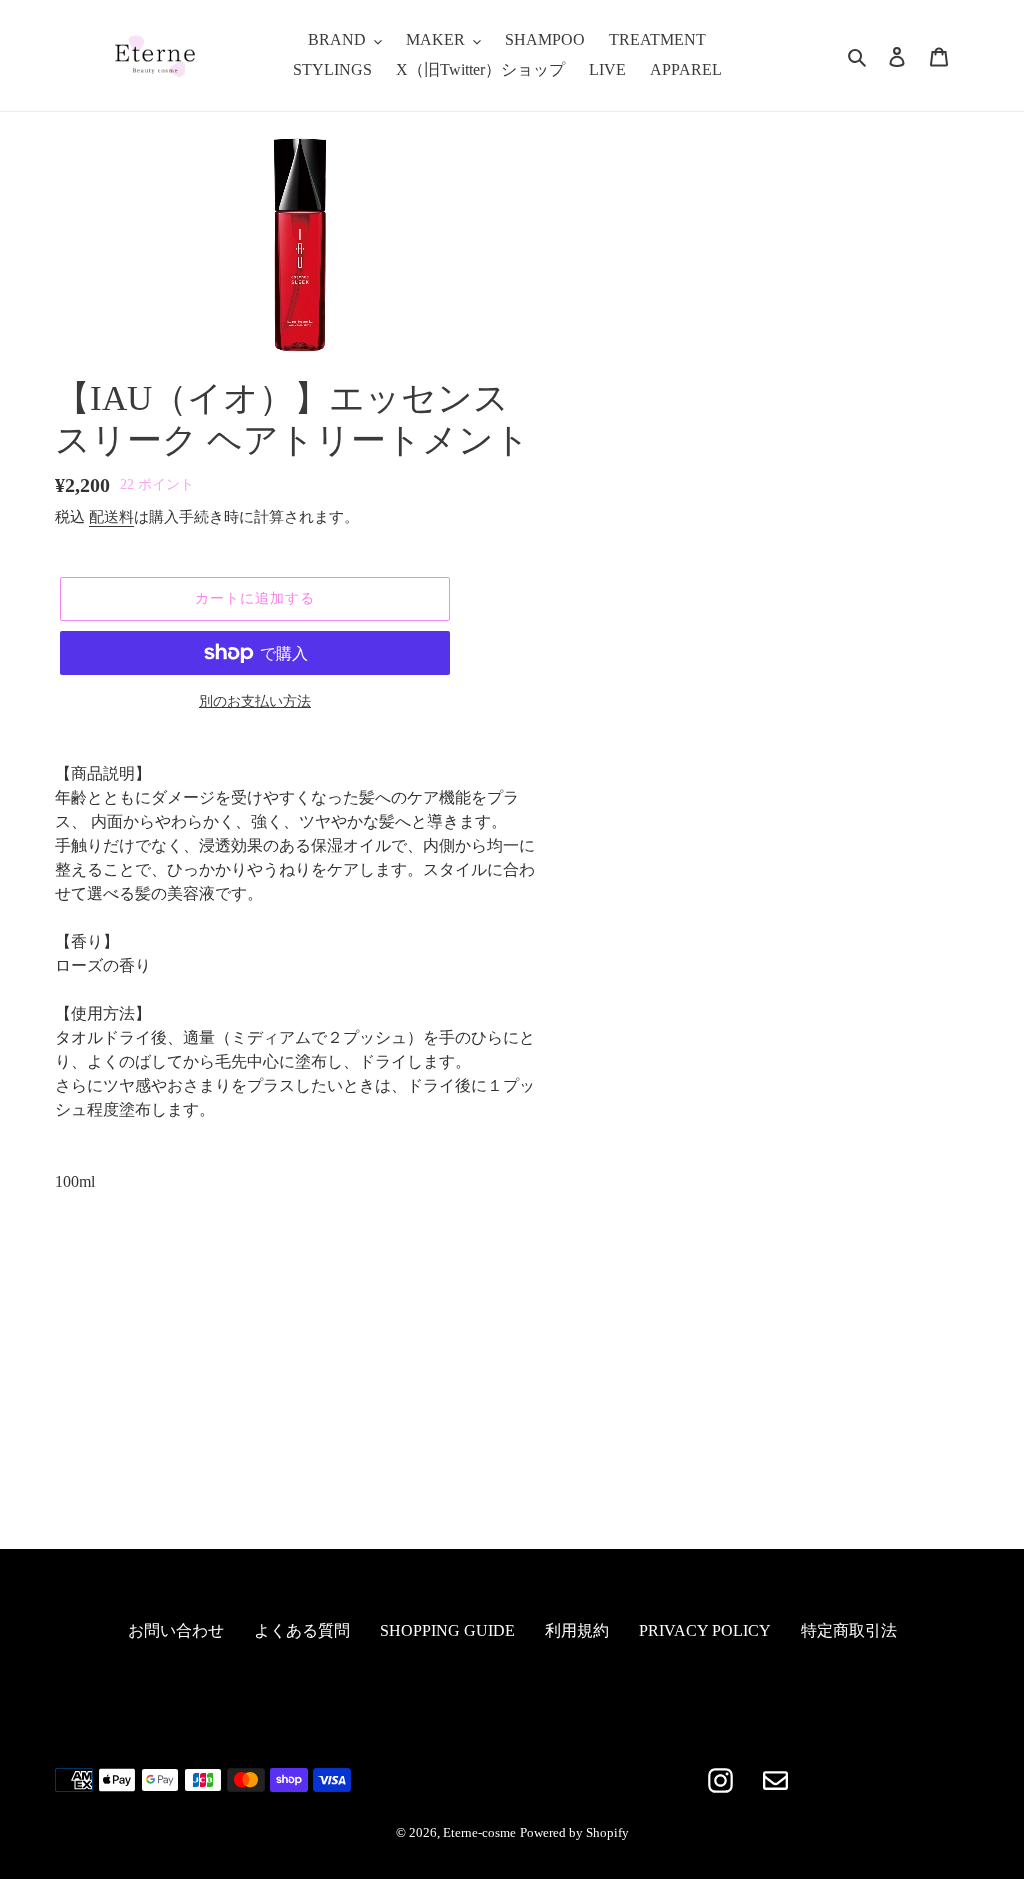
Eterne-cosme (479, 1832)
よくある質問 (302, 1630)
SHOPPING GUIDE (447, 1630)
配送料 (111, 517)
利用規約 (577, 1630)
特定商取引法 (849, 1630)
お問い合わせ (176, 1630)
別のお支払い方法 (255, 701)
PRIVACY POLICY (705, 1630)
